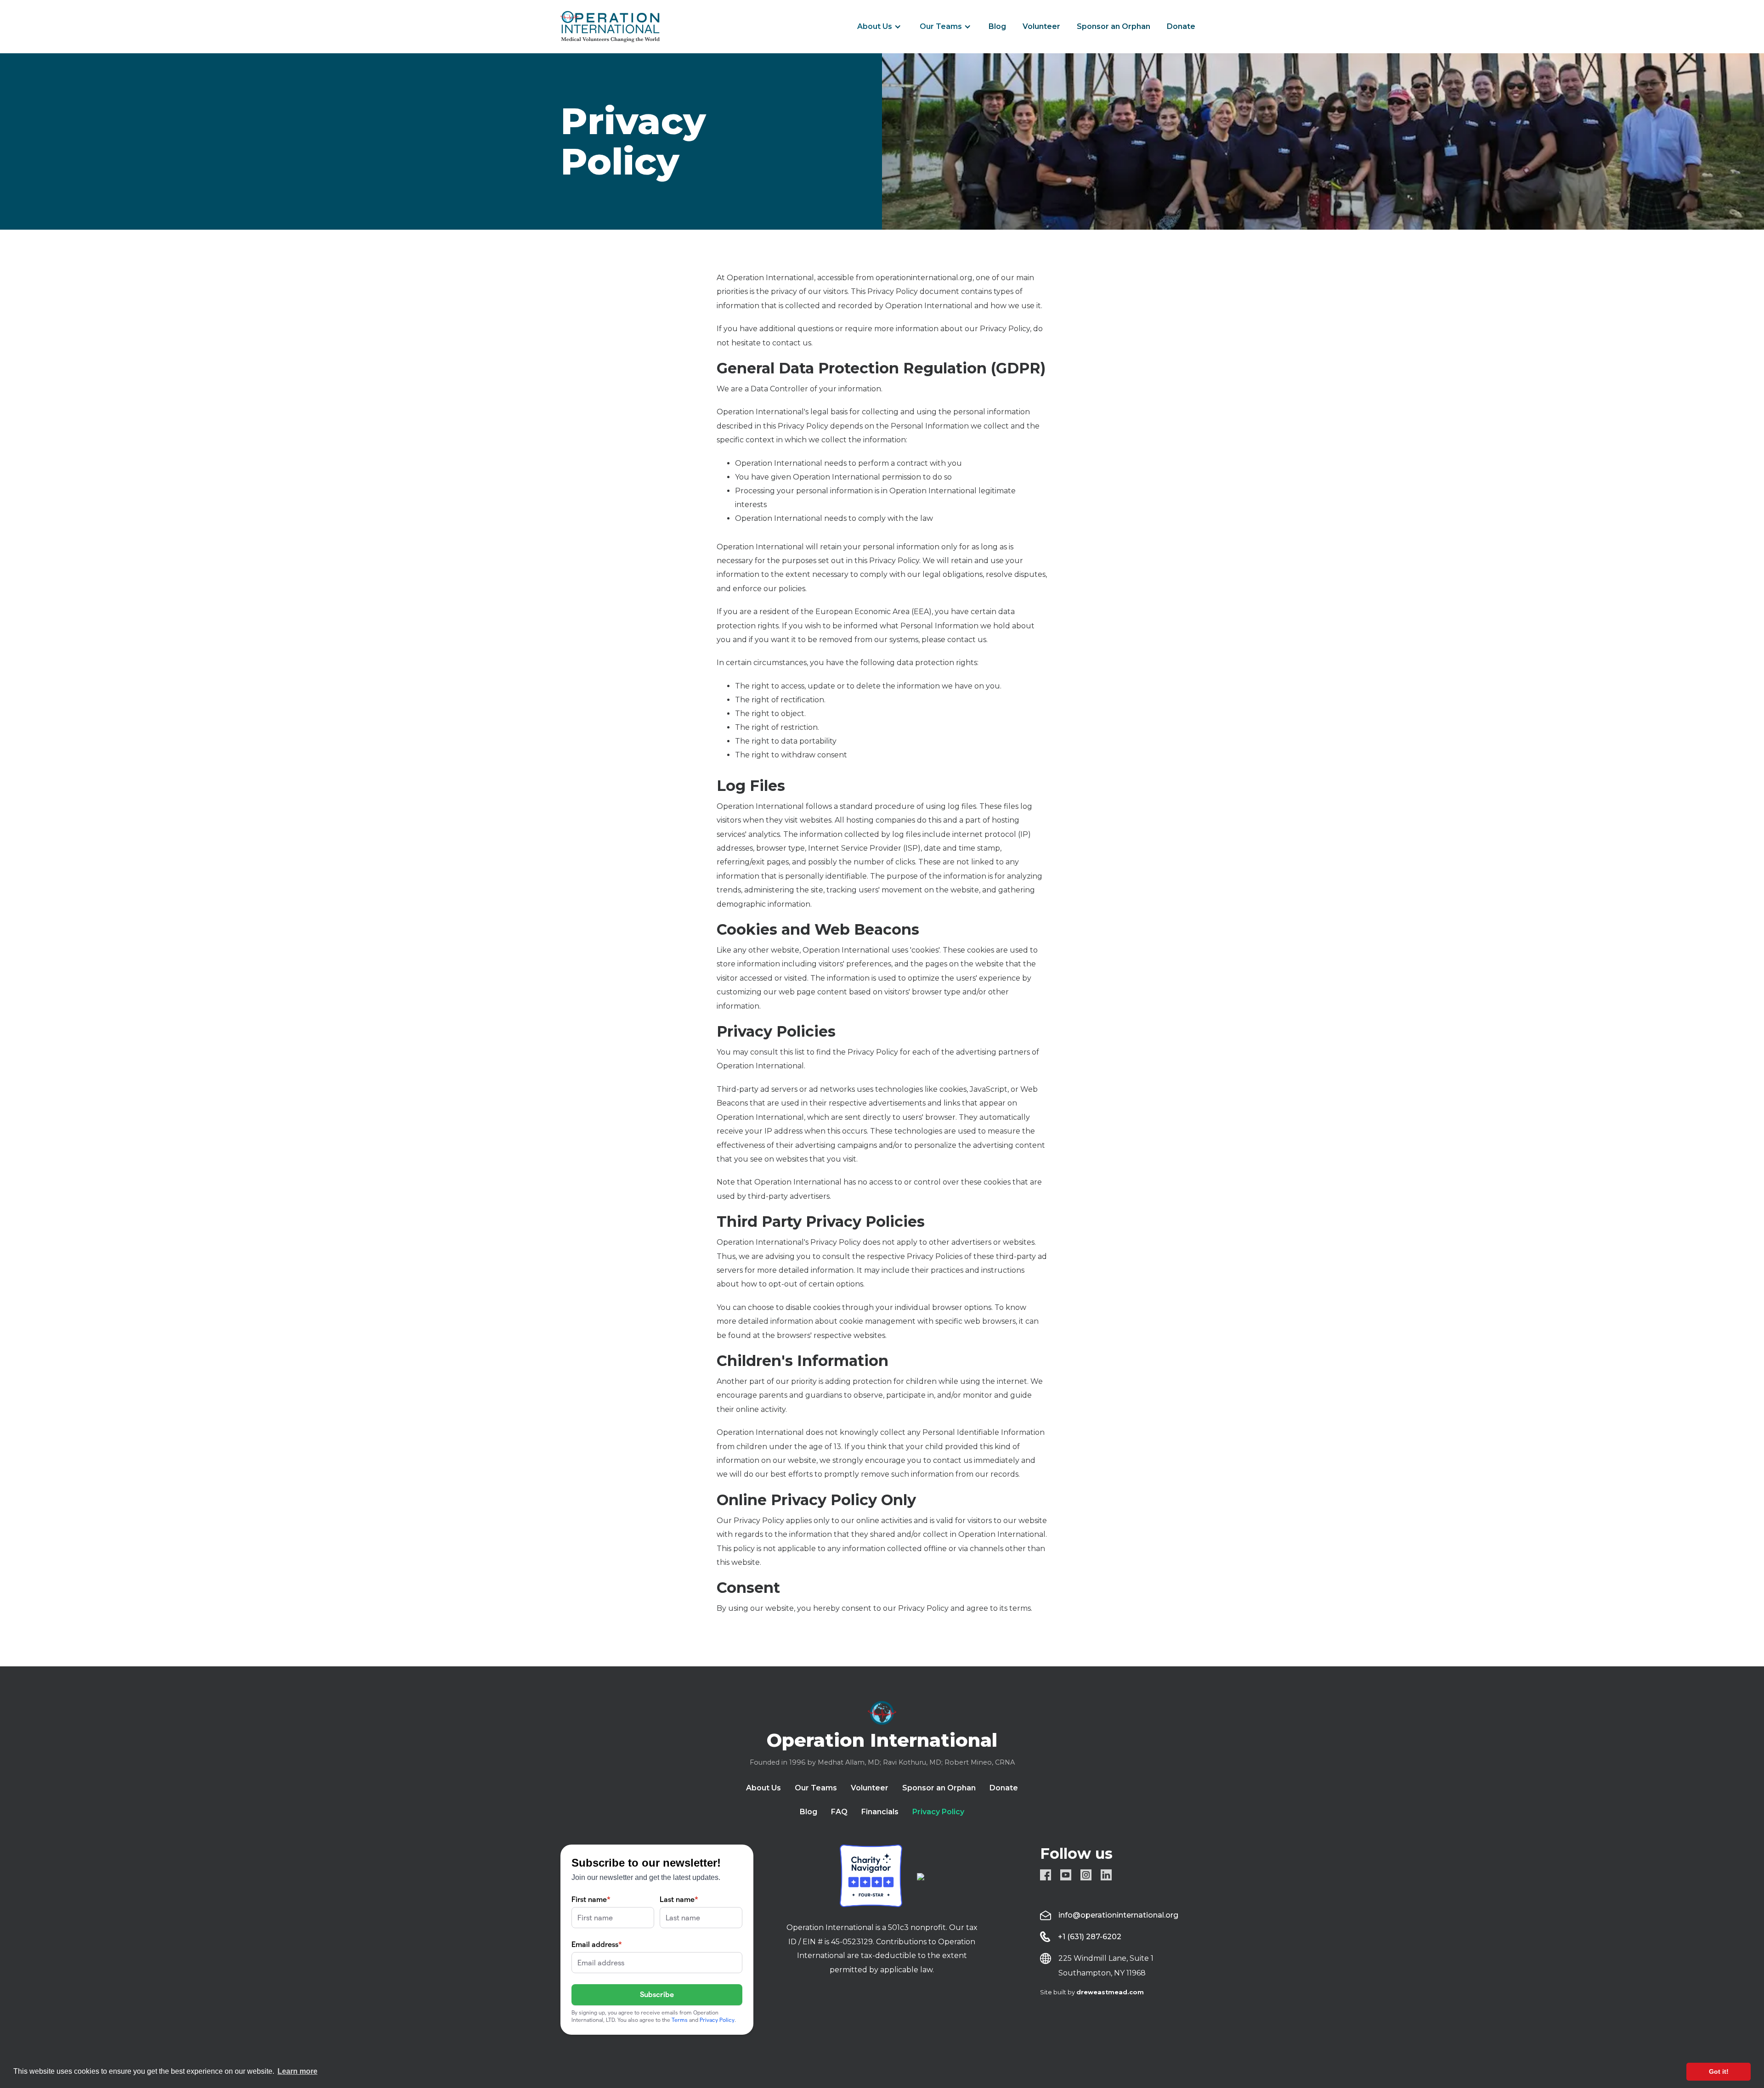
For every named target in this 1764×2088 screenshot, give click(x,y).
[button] (879, 27)
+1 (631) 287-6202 (1090, 1937)
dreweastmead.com (1110, 1992)
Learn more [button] (297, 2071)
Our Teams (941, 26)
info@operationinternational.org (1118, 1915)
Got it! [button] (1719, 2071)
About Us (875, 26)
